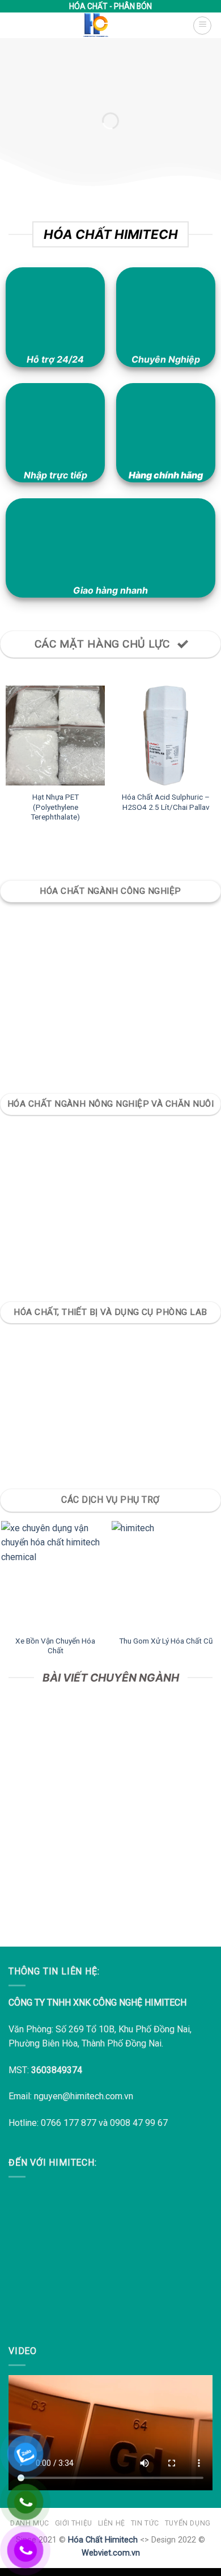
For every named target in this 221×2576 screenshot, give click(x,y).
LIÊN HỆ (112, 2523)
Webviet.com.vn (111, 2553)
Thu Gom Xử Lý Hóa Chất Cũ (166, 1641)
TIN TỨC (145, 2523)
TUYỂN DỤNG (188, 2523)
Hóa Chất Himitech (103, 2540)
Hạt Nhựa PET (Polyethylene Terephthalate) (55, 807)
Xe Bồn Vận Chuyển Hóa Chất (55, 1646)
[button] (202, 26)
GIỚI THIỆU (74, 2523)
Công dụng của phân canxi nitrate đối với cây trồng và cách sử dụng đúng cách (111, 1863)
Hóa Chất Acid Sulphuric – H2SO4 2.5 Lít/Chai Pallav (166, 802)
